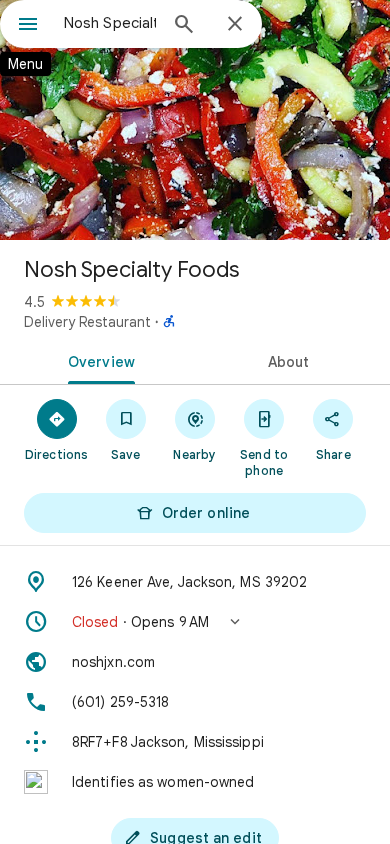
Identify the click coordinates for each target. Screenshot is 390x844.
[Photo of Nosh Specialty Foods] (195, 120)
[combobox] (110, 23)
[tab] (97, 360)
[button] (195, 622)
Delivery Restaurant (87, 322)
